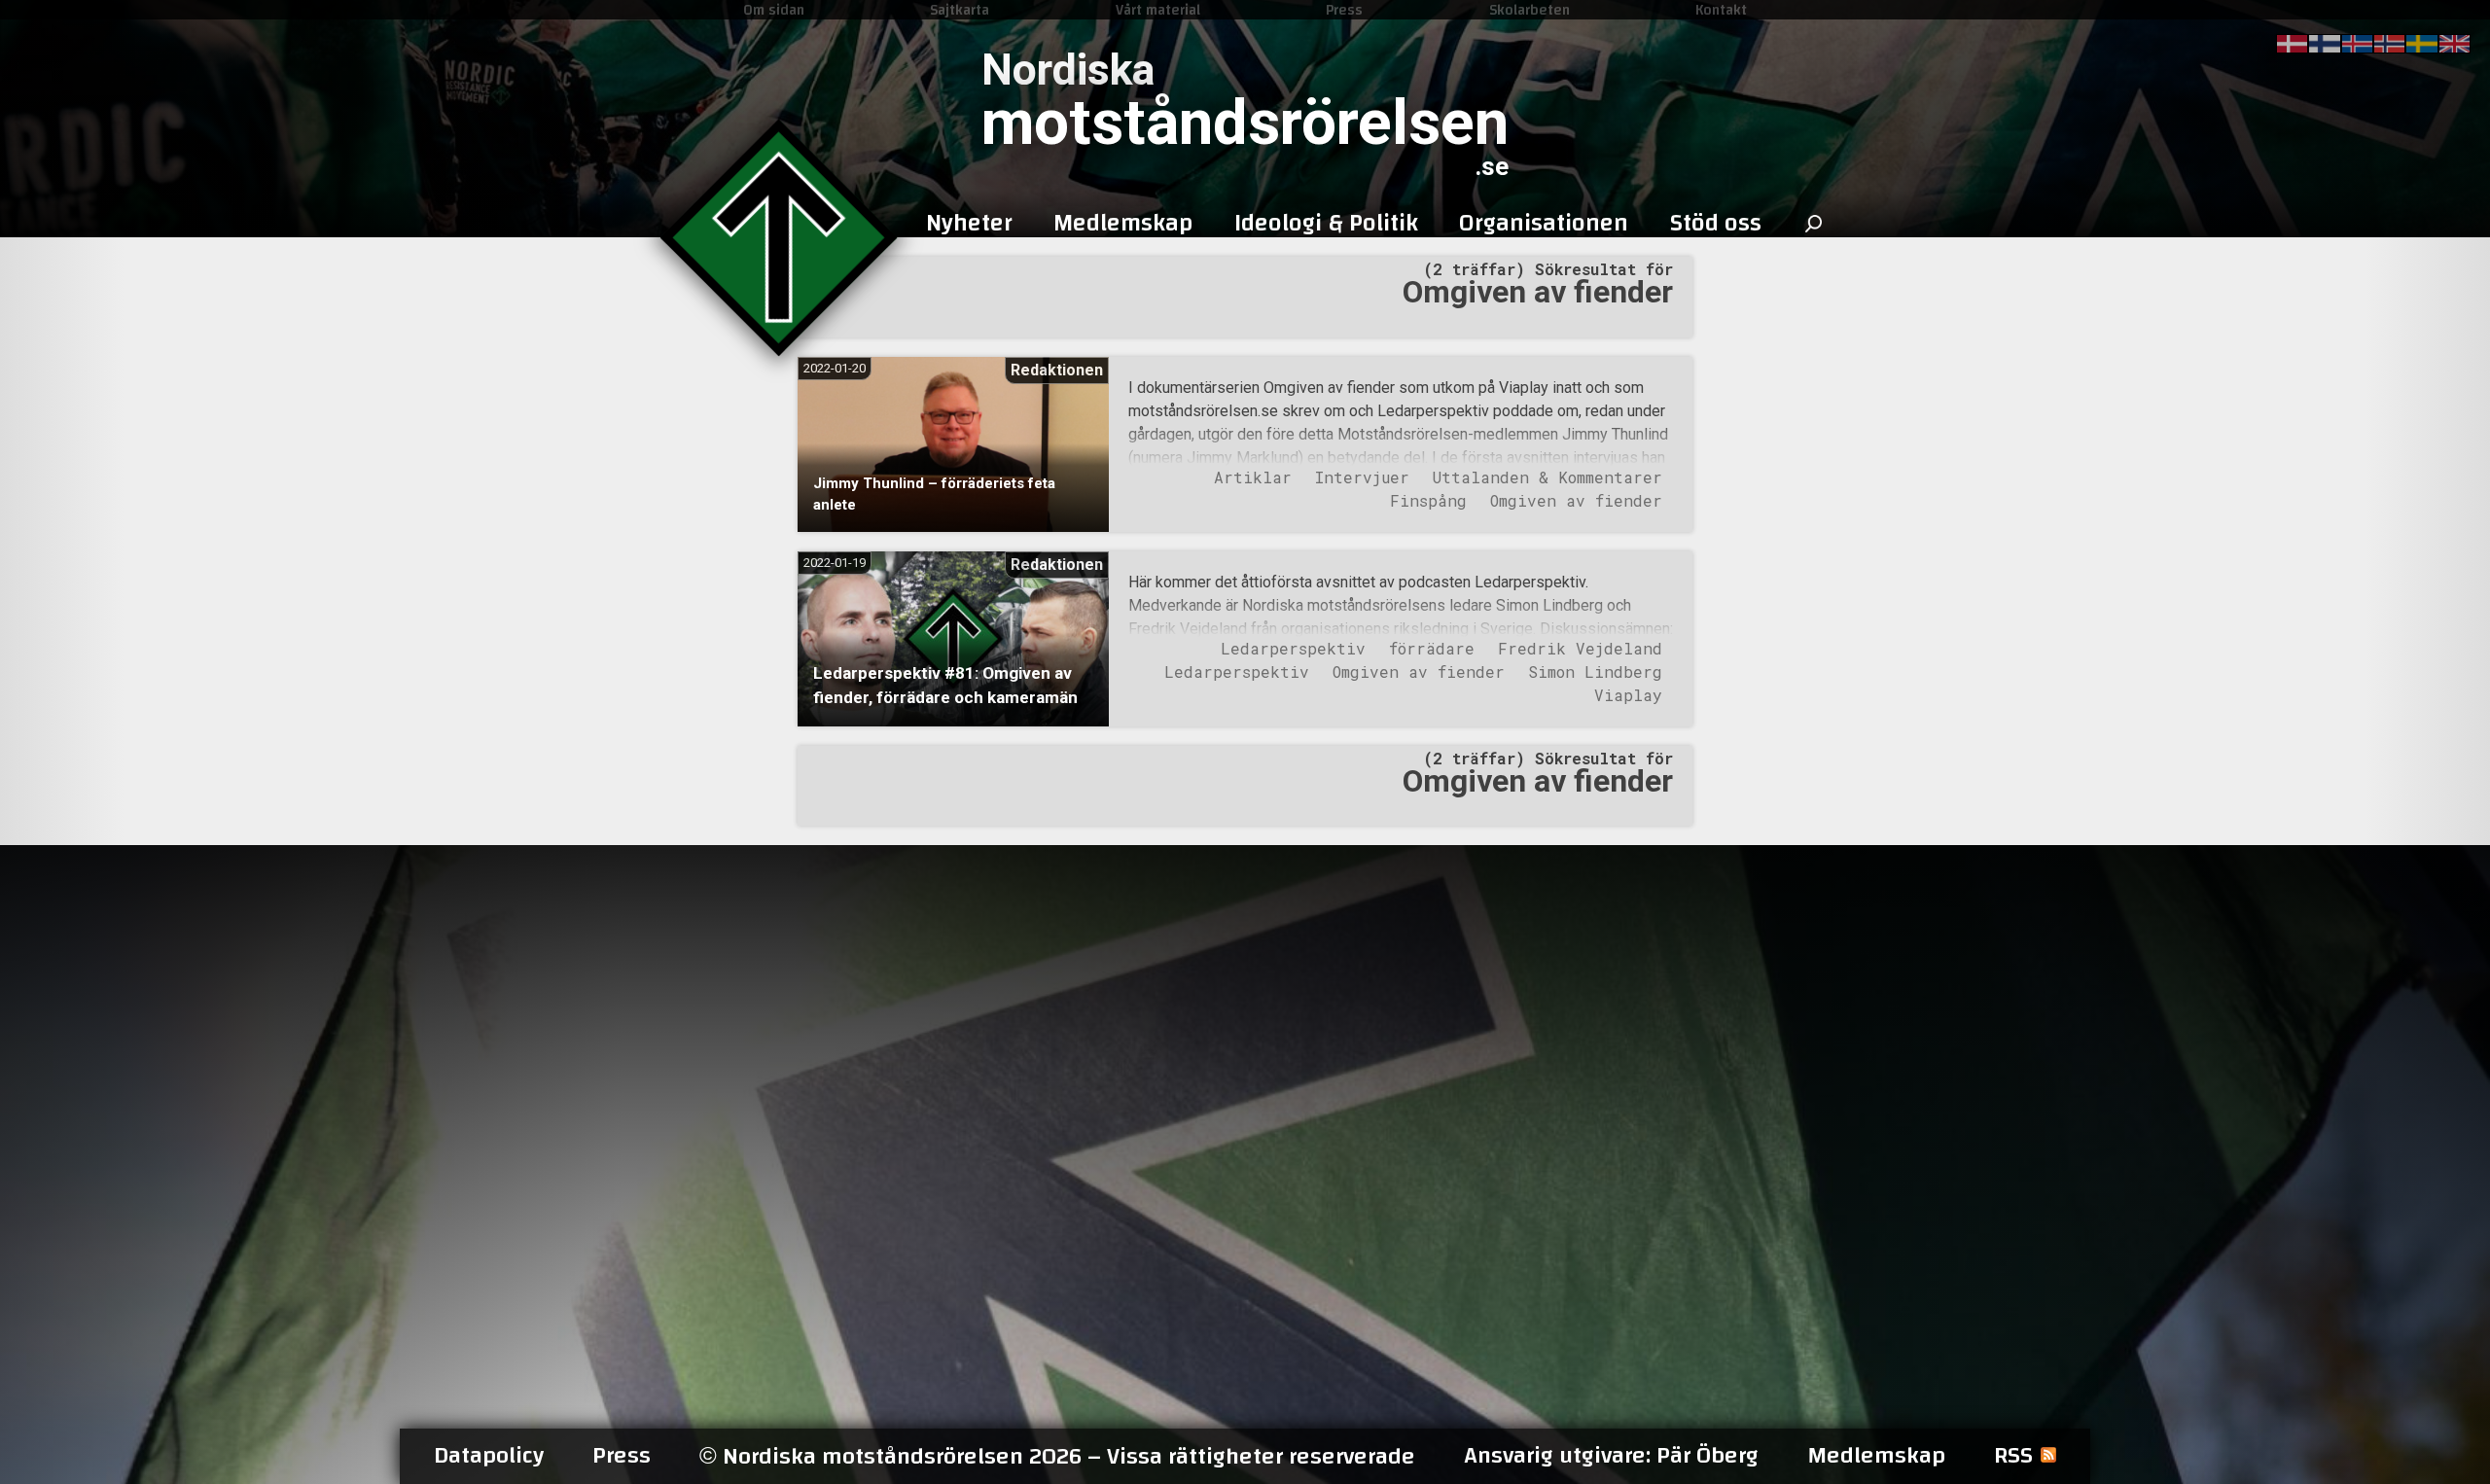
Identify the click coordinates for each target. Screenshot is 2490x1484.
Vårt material (1158, 10)
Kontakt (1721, 10)
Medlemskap (1876, 1456)
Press (1344, 10)
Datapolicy (489, 1456)
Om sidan (774, 10)
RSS (2013, 1456)
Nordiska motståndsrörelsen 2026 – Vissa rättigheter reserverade (1057, 1456)
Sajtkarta (960, 10)
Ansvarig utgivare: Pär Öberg (1611, 1456)
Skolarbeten (1530, 10)
